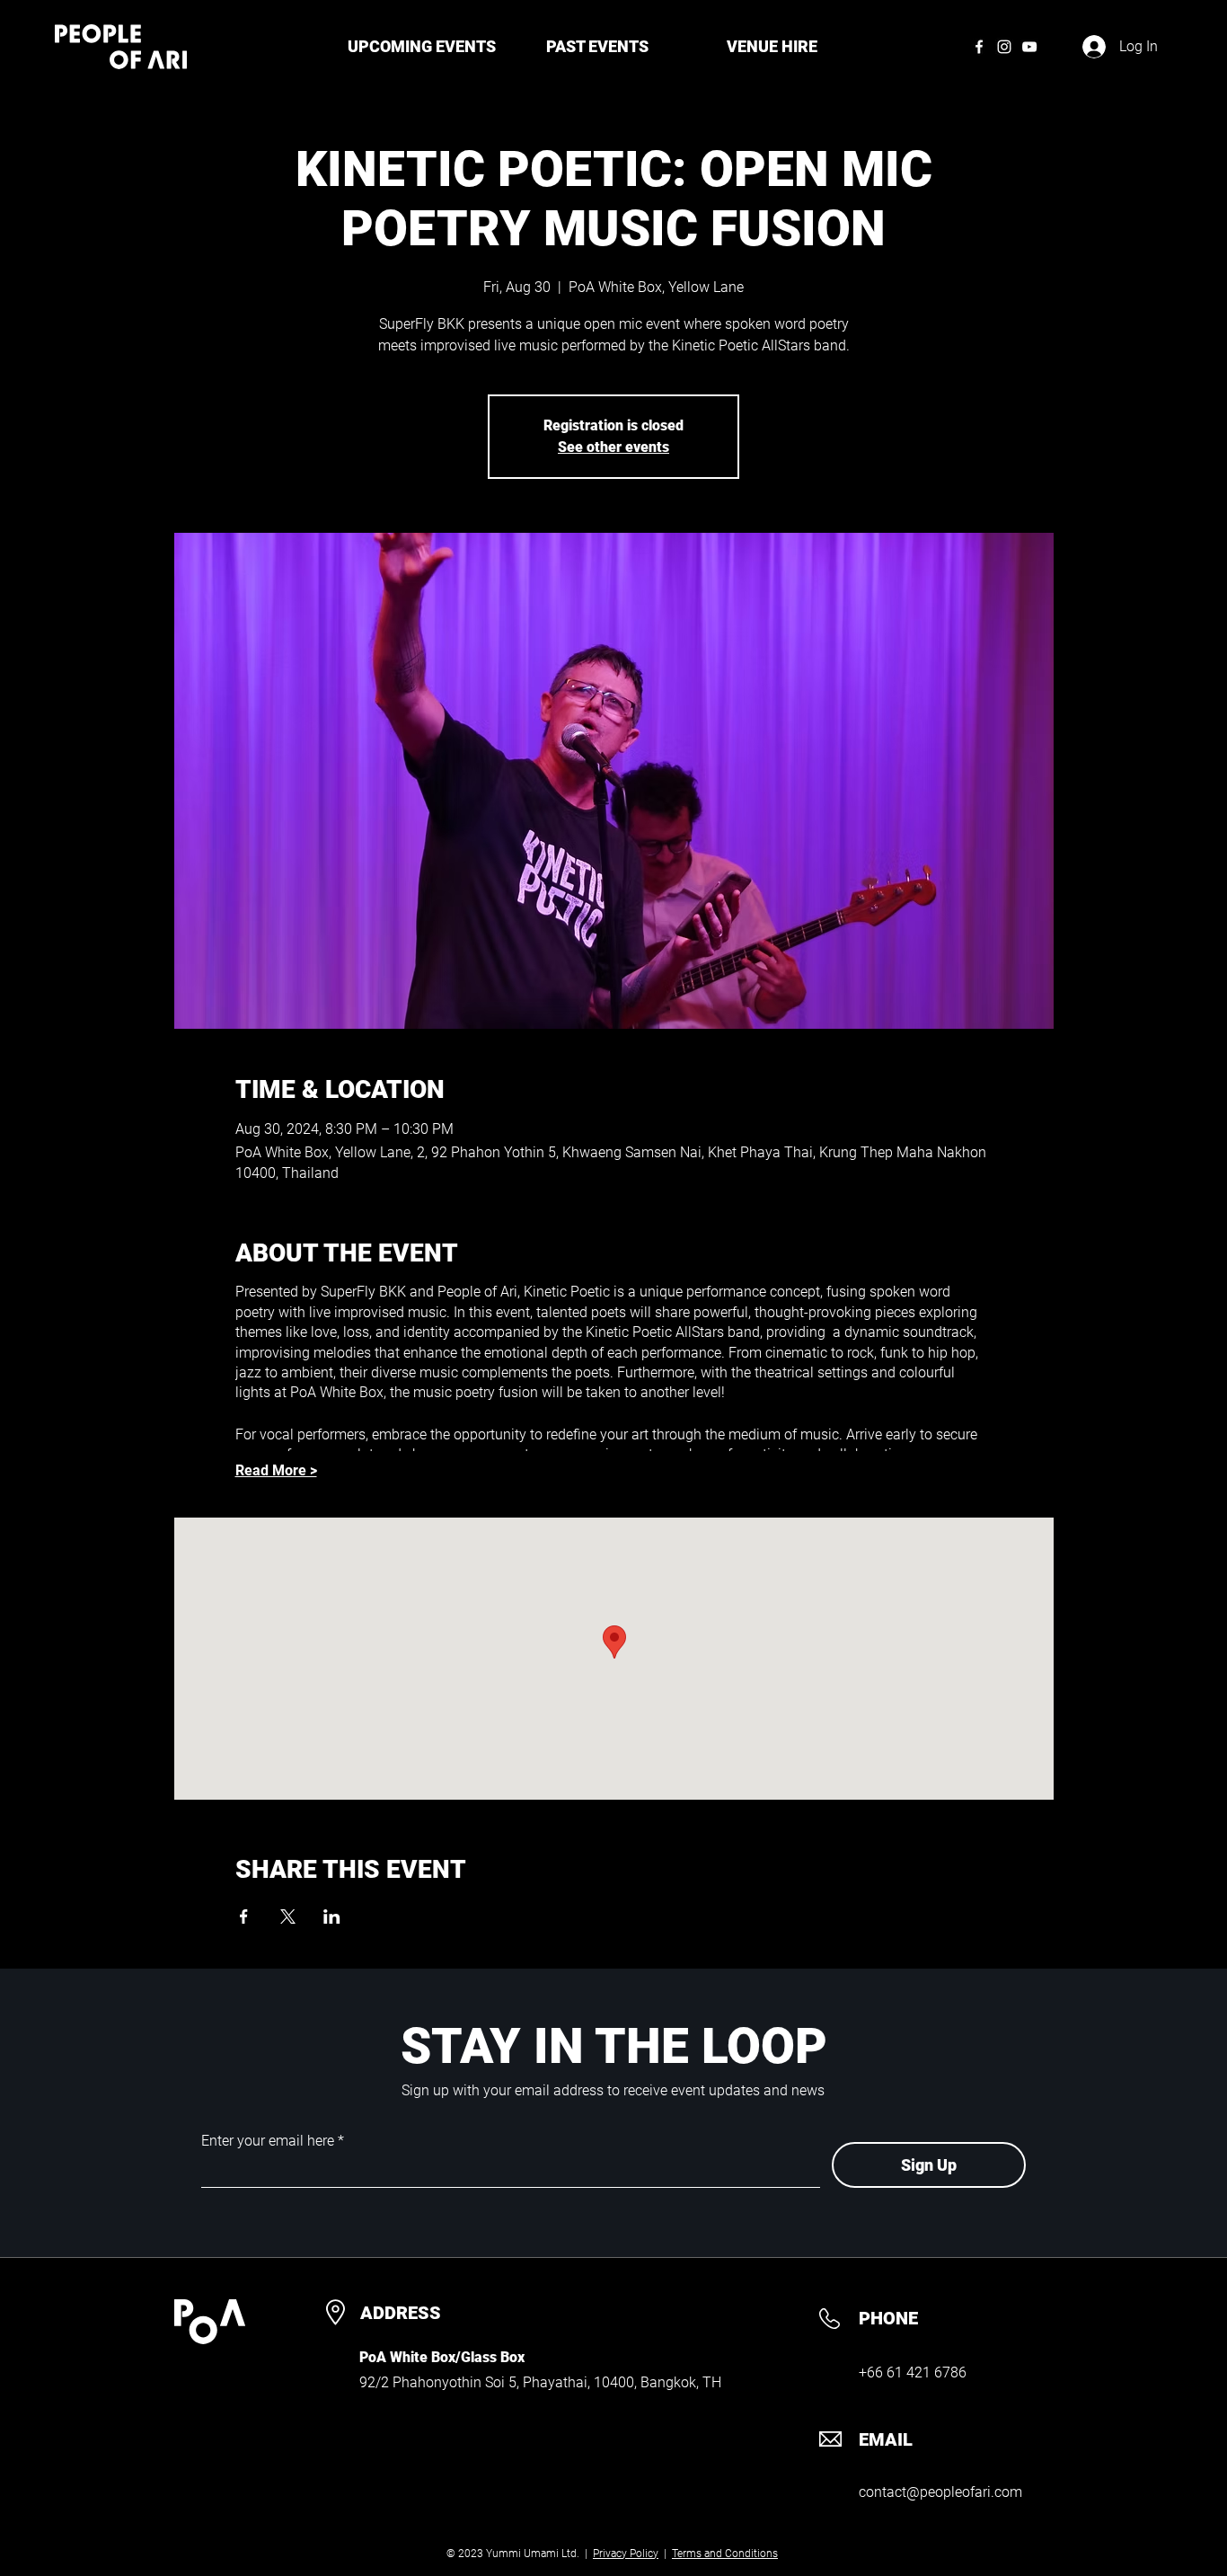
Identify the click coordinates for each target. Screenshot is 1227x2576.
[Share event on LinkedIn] (332, 1917)
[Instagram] (1004, 47)
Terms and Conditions (725, 2554)
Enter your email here (268, 2141)
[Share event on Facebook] (244, 1917)
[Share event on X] (288, 1917)
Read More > (276, 1470)
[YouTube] (1029, 47)
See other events (613, 447)
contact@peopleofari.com (940, 2492)
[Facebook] (979, 47)
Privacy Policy (626, 2554)
